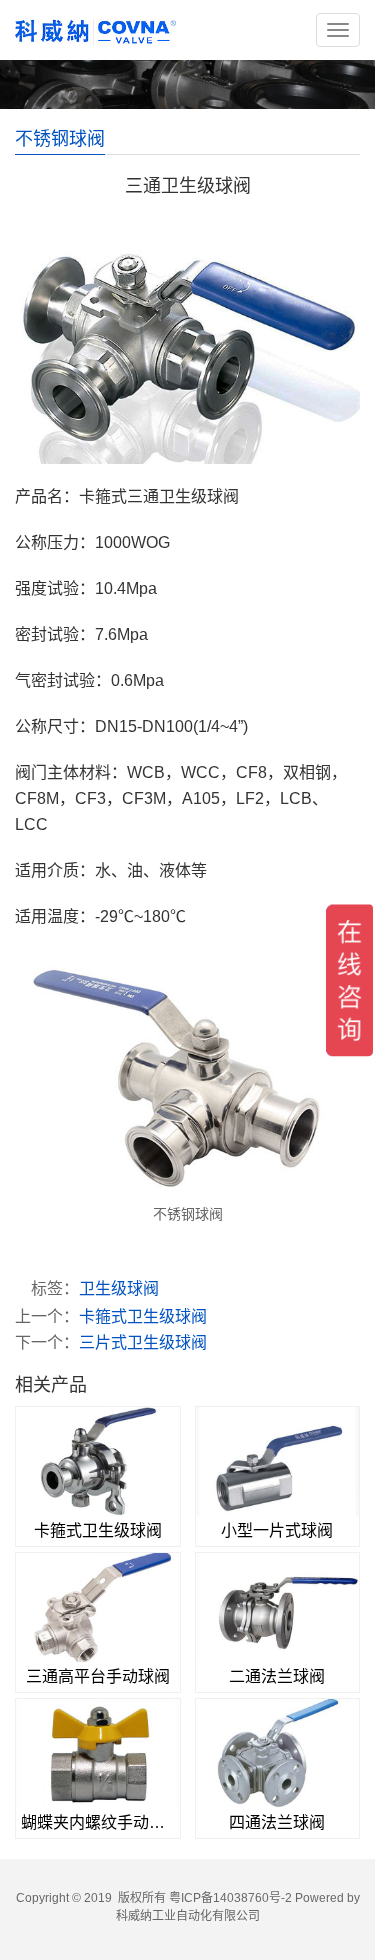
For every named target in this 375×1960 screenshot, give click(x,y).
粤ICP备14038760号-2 (230, 1898)
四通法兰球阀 (277, 1822)
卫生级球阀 (119, 1288)
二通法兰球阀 (277, 1676)
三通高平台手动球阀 (98, 1676)
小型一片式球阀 (277, 1530)
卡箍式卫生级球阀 (143, 1316)
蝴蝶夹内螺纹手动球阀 (98, 1822)
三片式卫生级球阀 (143, 1342)
